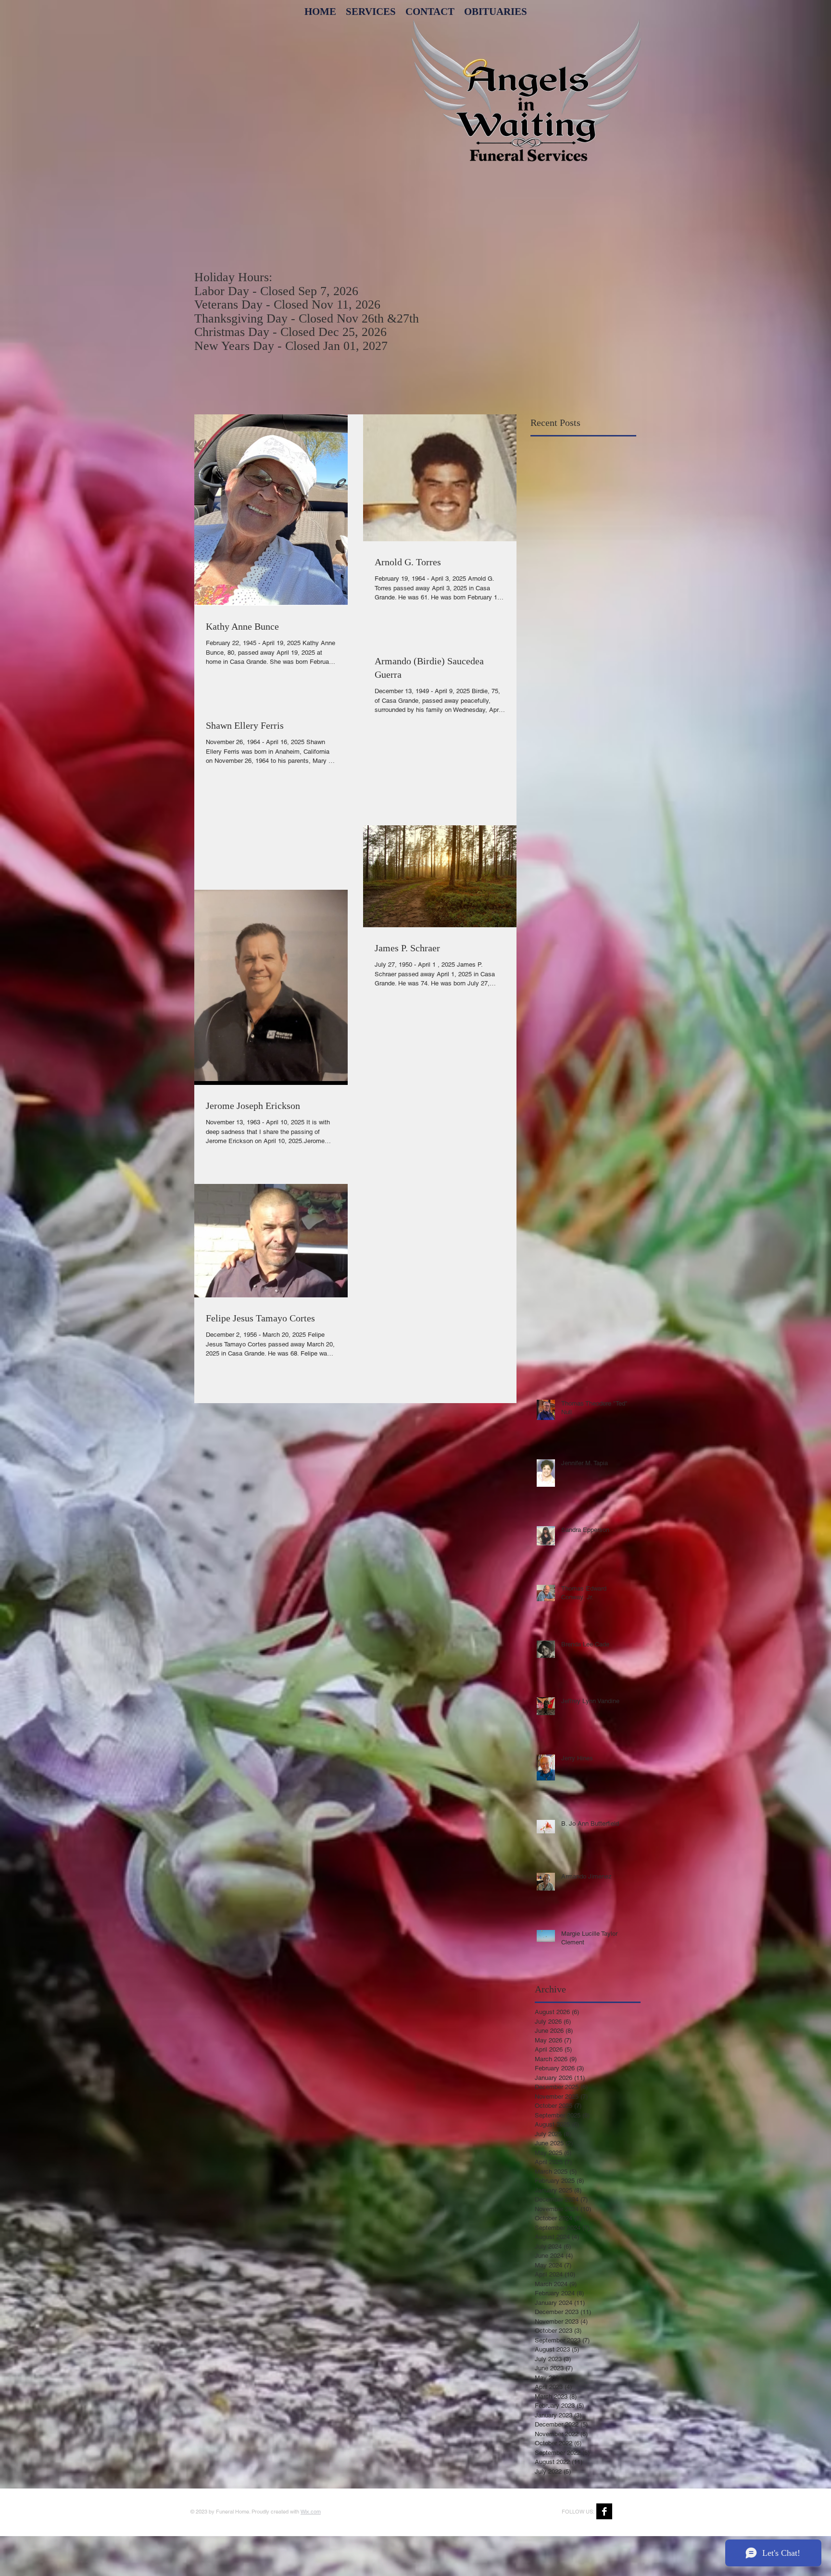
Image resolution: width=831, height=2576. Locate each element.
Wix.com (311, 2512)
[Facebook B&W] (604, 2511)
